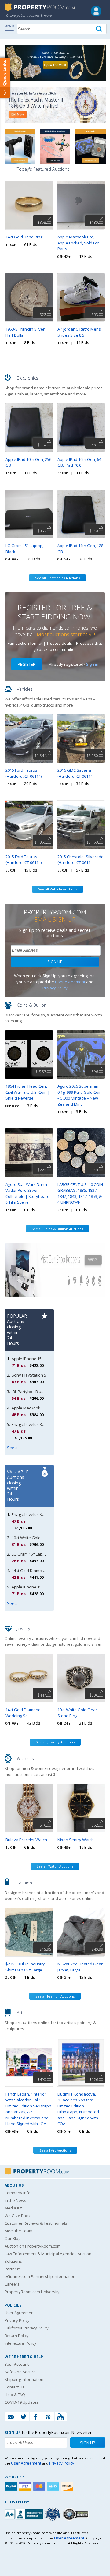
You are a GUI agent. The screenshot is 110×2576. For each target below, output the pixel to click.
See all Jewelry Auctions (55, 1742)
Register (27, 664)
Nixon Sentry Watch (76, 1840)
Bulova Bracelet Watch (26, 1840)
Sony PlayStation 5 (29, 1375)
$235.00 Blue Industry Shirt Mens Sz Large (25, 1967)
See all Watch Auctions (55, 1866)
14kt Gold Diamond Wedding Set (41, 1571)
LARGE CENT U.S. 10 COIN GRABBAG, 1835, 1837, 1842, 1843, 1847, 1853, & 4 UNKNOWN (80, 1193)
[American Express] (54, 2486)
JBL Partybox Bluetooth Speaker (41, 1392)
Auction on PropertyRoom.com (33, 2246)
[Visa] (26, 2486)
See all (13, 1448)
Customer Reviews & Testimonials (36, 2223)
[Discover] (68, 2486)
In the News (15, 2200)
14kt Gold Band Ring (24, 237)
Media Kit (13, 2208)
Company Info (18, 2193)
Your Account (17, 2364)
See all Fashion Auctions (55, 1996)
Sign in (92, 664)
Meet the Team (18, 2231)
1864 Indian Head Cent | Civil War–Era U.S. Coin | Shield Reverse (28, 1092)
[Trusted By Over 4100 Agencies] (53, 2514)
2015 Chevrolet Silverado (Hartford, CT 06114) (81, 860)
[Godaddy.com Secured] (77, 2514)
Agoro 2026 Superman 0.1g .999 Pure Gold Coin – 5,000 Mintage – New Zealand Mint (80, 1095)
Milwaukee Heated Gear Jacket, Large (80, 1967)
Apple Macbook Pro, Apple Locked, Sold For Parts (78, 243)
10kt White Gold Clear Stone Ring (42, 1538)
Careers (12, 2284)
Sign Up (55, 962)
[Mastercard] (40, 2486)
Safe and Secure (20, 2372)
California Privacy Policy (27, 2328)
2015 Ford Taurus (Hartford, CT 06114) (24, 773)
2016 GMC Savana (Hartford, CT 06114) (75, 773)
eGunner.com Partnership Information (40, 2276)
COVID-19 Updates (22, 2402)
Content (6, 77)
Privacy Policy (55, 988)
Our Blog (13, 2238)
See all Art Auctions (55, 2150)
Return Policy (17, 2336)
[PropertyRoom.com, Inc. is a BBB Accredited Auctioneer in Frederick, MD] (24, 2513)
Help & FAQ (15, 2395)
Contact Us (15, 2387)
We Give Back (17, 2216)
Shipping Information (24, 2379)
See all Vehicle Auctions (58, 889)
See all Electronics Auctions (57, 578)
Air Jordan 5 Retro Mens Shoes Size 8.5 (79, 332)
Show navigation (11, 28)
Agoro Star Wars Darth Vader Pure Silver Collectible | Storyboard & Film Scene (28, 1193)
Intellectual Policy (20, 2343)
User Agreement (70, 982)
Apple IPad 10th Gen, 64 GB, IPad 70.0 (79, 462)
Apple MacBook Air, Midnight (38, 1408)
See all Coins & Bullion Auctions (57, 1229)
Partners (13, 2269)
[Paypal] (12, 2486)
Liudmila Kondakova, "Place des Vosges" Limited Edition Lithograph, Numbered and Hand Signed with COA (78, 2109)
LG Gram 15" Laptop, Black (36, 1554)
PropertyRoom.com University (32, 2292)
